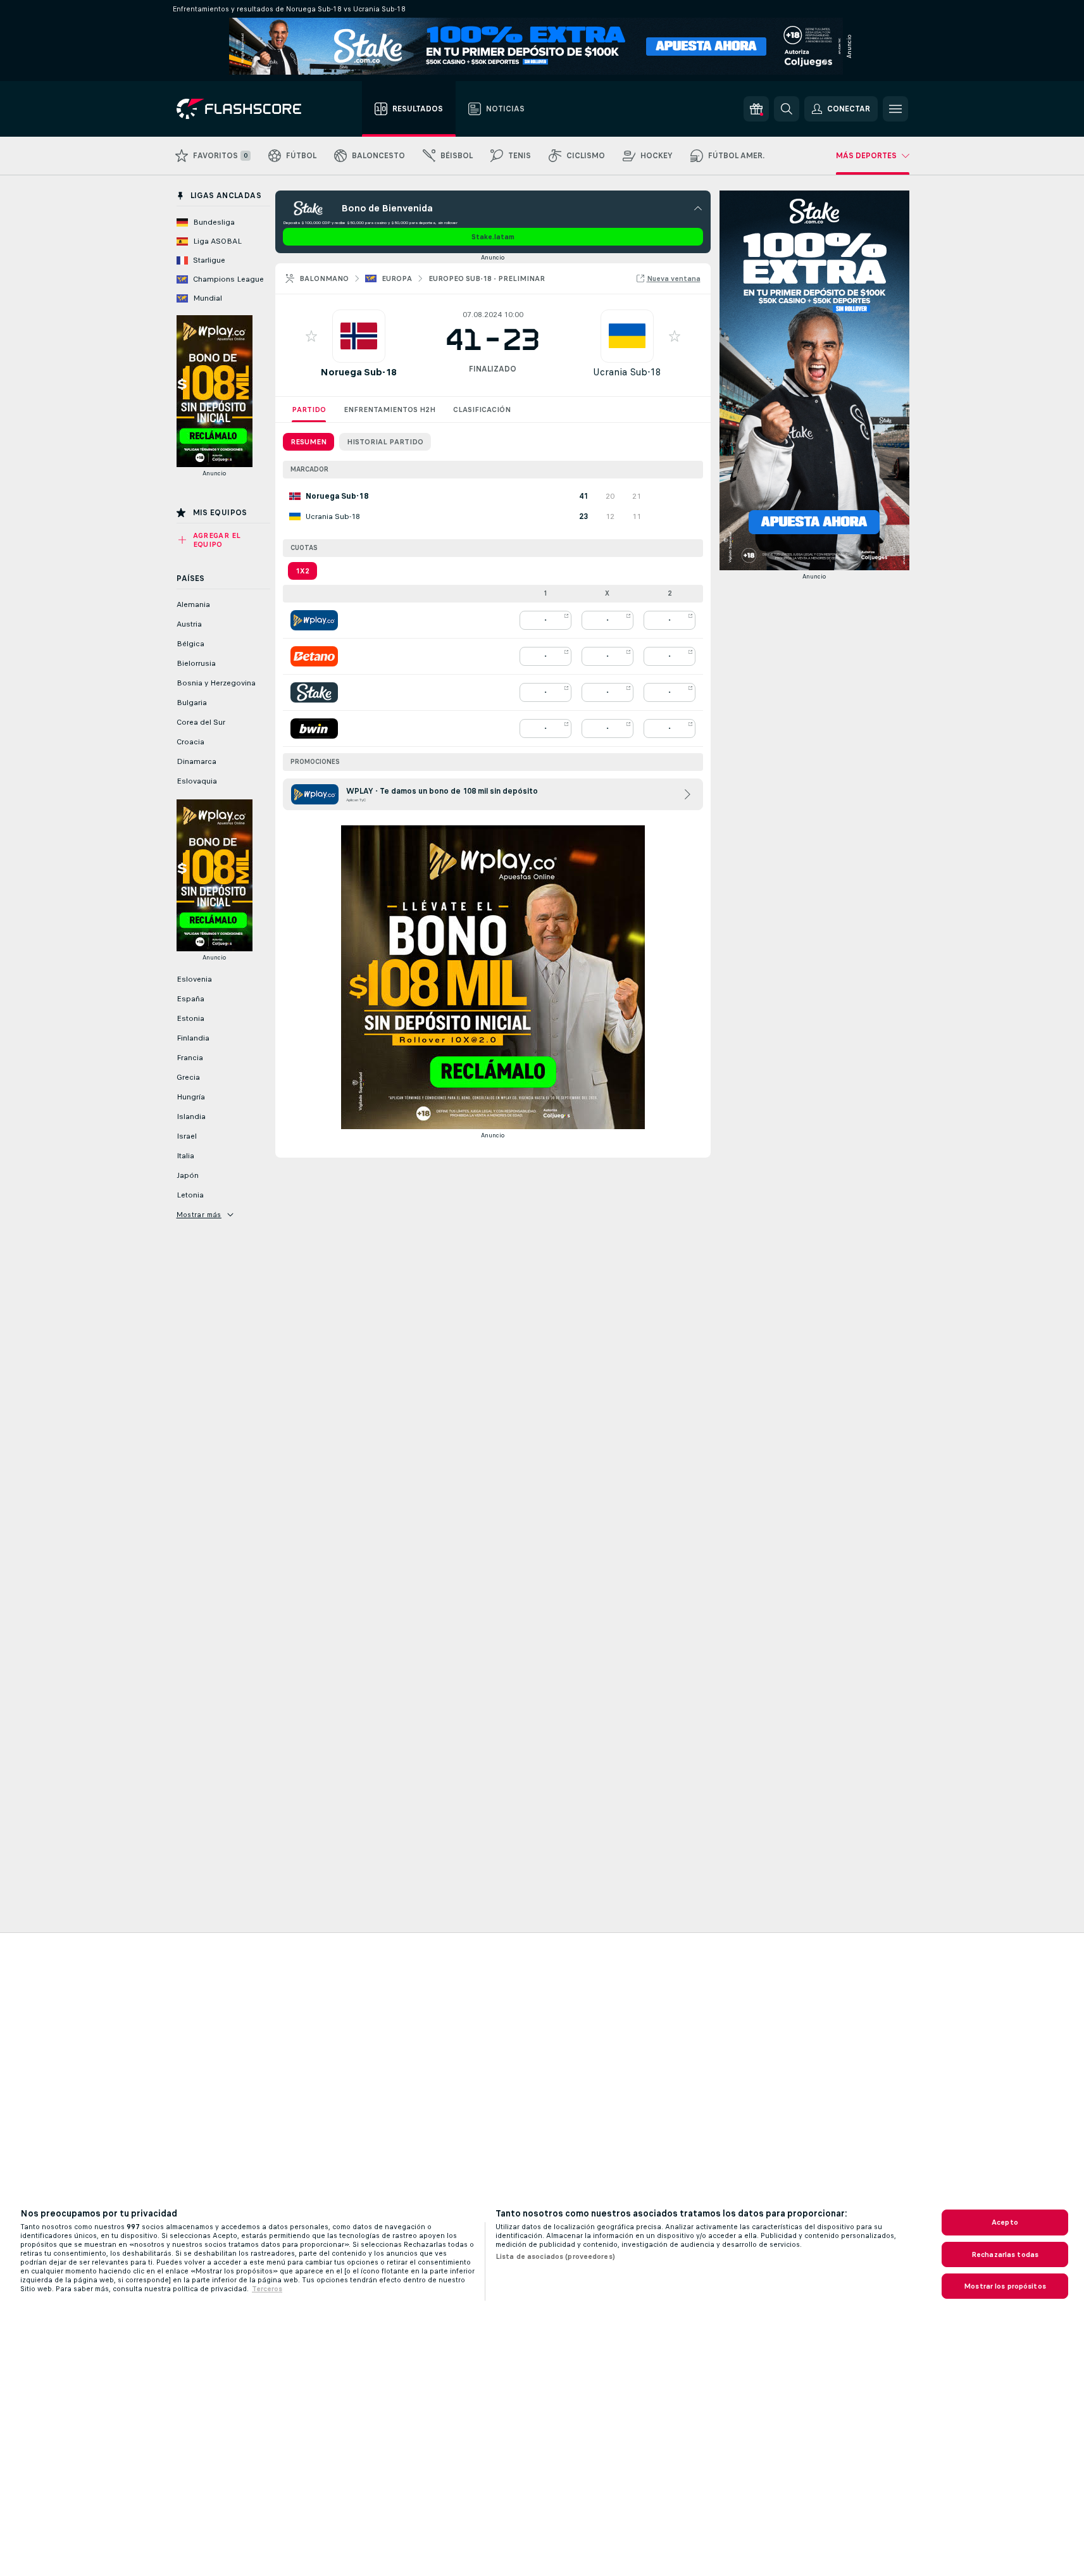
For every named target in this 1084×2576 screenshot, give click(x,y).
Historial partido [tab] (385, 442)
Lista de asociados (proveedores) (555, 2256)
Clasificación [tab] (482, 410)
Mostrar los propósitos (1005, 2286)
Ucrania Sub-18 (627, 372)
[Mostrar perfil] (359, 336)
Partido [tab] (309, 410)
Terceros (267, 2289)
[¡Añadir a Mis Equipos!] (311, 336)
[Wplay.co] (314, 620)
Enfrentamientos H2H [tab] (389, 410)
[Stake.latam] (314, 692)
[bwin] (314, 728)
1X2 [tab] (302, 571)
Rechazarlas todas (1005, 2254)
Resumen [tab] (308, 442)
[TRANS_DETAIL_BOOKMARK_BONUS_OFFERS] (756, 109)
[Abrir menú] (895, 109)
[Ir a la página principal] (248, 109)
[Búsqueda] (787, 109)
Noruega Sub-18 (358, 372)
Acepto (1005, 2222)
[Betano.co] (314, 656)
